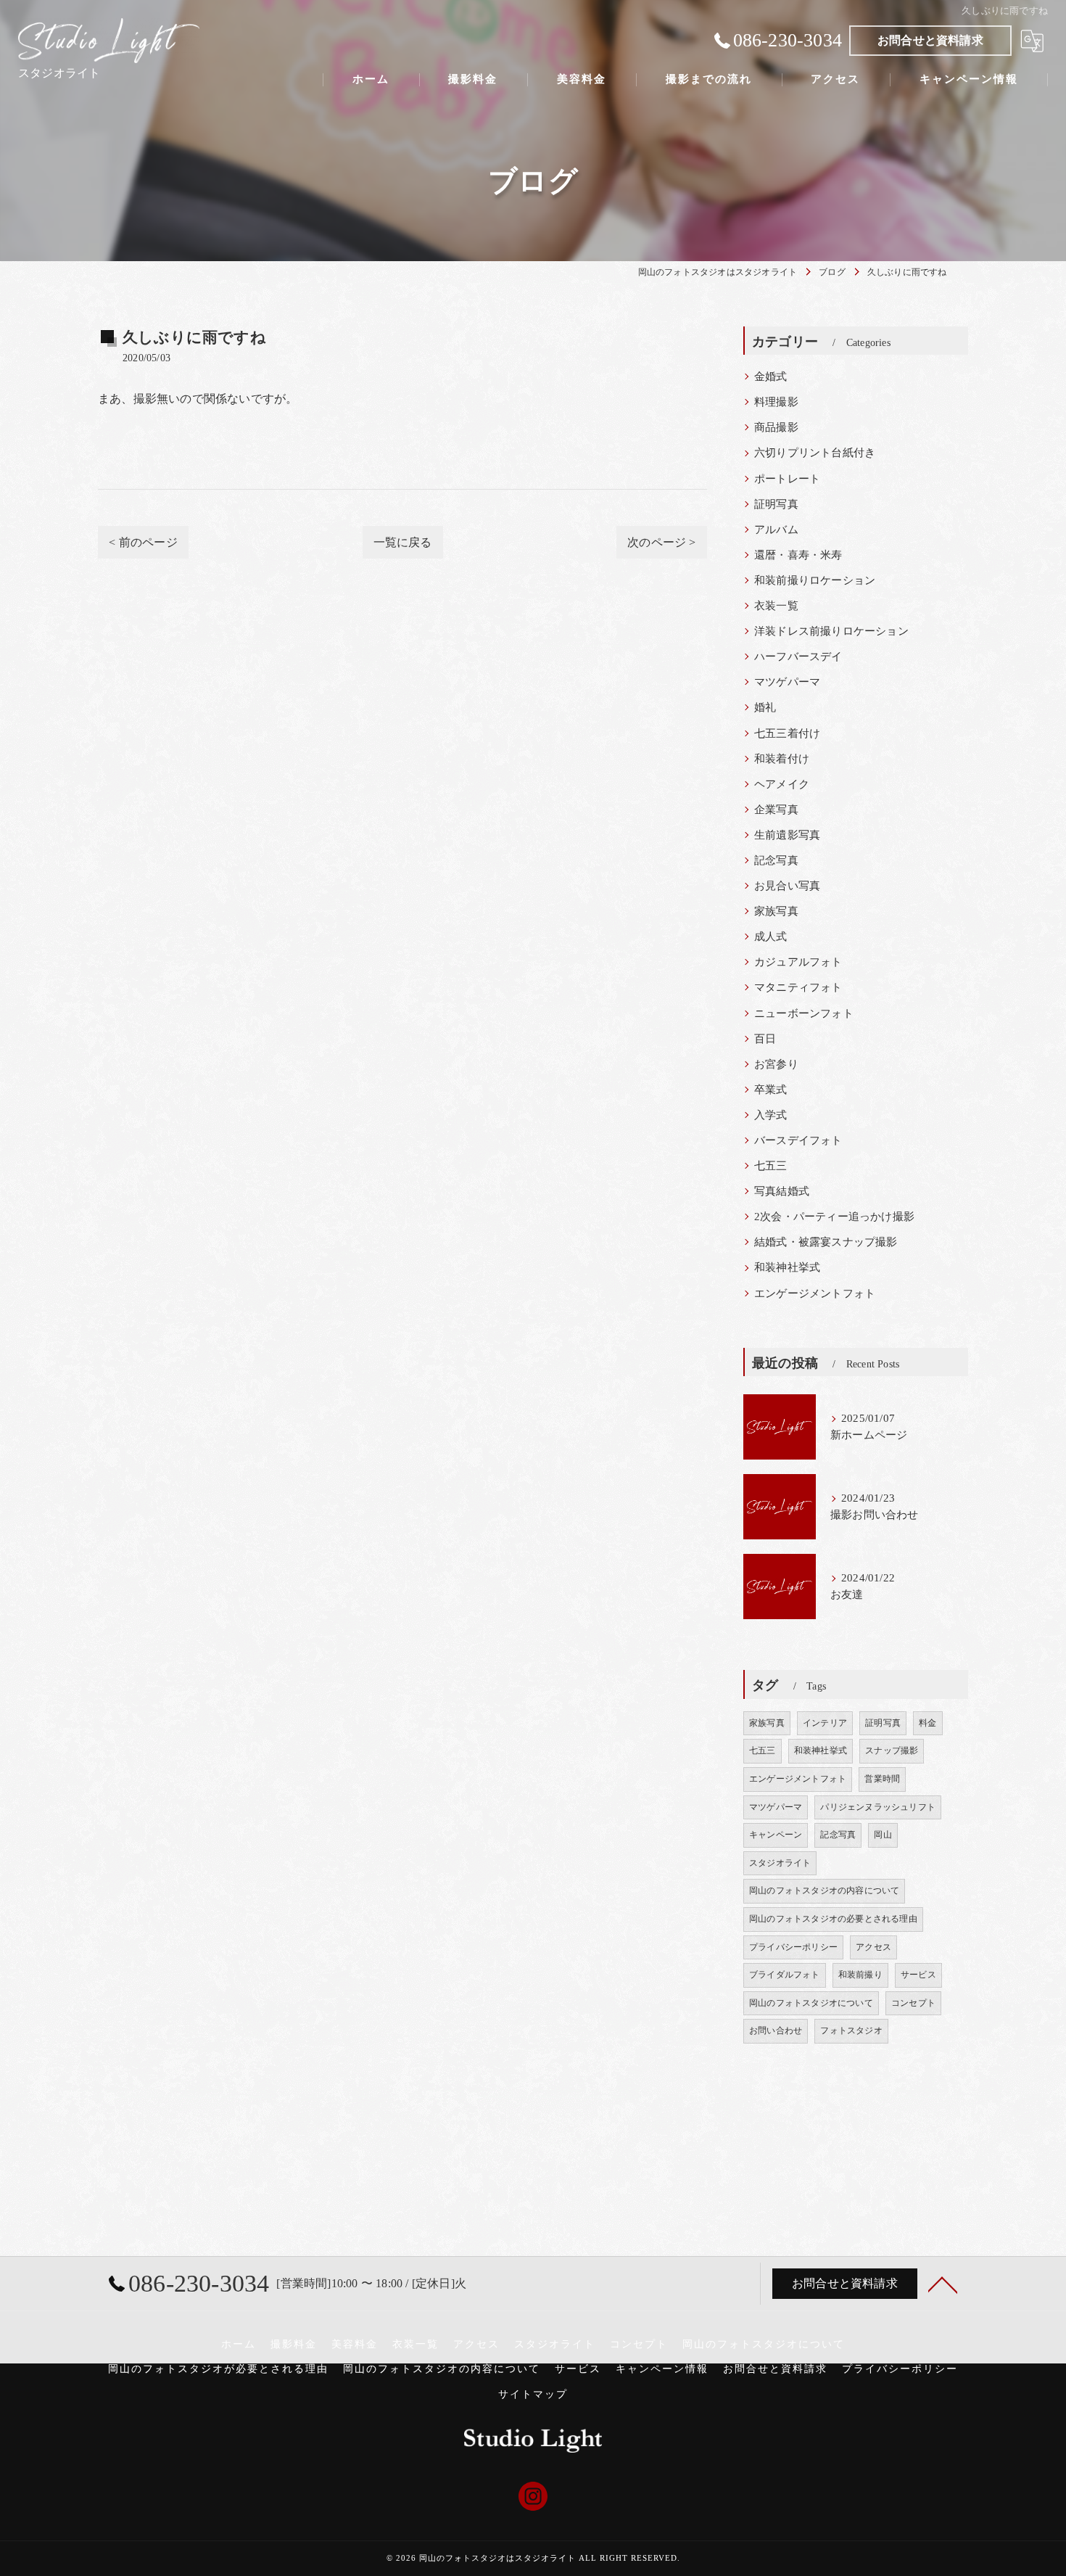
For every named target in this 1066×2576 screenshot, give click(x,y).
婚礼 (765, 707)
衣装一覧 (776, 606)
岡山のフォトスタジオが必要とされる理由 (218, 2369)
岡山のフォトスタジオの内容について (824, 1890)
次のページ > (661, 542)
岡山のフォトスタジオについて (811, 2003)
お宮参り (776, 1064)
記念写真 (776, 860)
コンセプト (913, 2003)
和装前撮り (860, 1975)
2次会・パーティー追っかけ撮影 (834, 1217)
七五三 (771, 1166)
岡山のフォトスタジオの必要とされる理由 (833, 1919)
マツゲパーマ (787, 682)
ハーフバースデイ (798, 657)
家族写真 (776, 911)
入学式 (771, 1115)
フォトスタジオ (851, 2030)
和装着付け (782, 759)
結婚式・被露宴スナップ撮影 (826, 1242)
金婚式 (771, 376)
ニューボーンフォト (804, 1013)
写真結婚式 (782, 1191)
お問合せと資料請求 (930, 40)
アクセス (873, 1947)
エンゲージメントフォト (815, 1293)
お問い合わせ (776, 2030)
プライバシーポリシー (793, 1947)
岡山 (883, 1835)
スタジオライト (780, 1863)
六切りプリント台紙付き (815, 453)
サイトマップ (533, 2394)
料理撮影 (776, 402)
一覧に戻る (403, 542)
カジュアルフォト (798, 962)
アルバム (776, 530)
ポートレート (787, 479)
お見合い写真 (787, 886)
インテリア (825, 1723)
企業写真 (776, 810)
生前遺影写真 (787, 835)
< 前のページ (143, 542)
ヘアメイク (782, 784)
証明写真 (776, 504)
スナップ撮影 (892, 1750)
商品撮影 (776, 427)
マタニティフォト (798, 987)
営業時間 (882, 1779)
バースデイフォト (798, 1140)
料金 (927, 1723)
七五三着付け (787, 733)
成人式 (771, 937)
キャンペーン (776, 1835)
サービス (918, 1975)
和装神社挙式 (787, 1267)
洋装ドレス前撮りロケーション (831, 631)
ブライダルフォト (785, 1975)
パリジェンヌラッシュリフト (878, 1807)
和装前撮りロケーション (815, 580)
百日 (765, 1039)
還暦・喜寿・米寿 (798, 555)
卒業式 (771, 1090)
